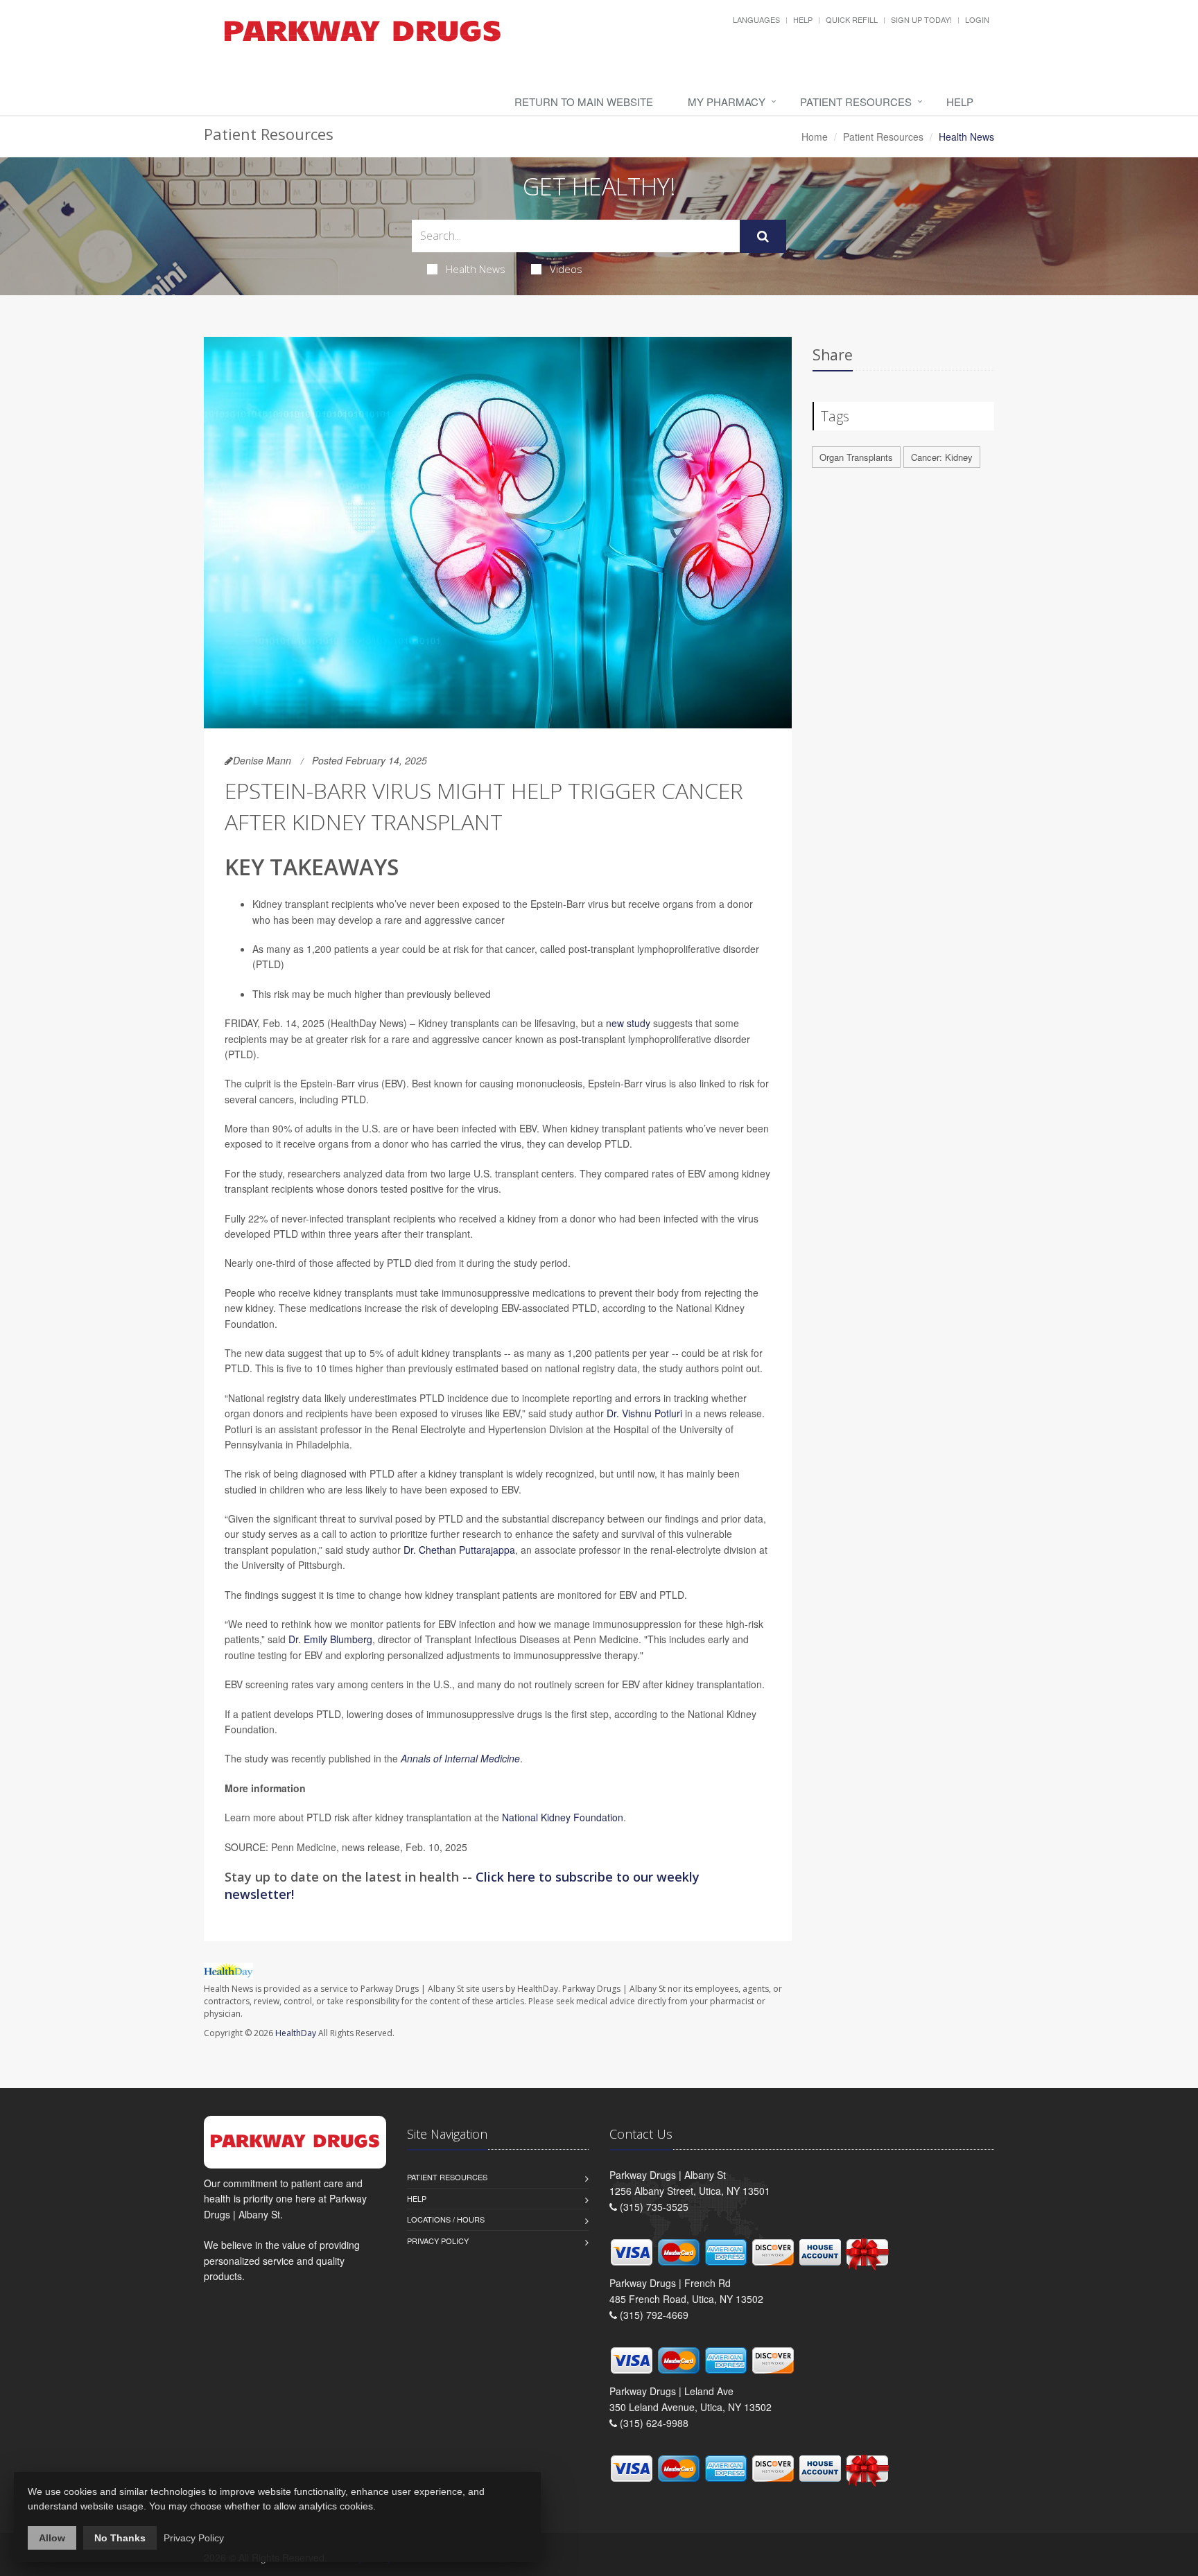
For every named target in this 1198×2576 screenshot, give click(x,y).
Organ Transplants (856, 457)
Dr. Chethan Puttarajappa (459, 1550)
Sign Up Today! (921, 19)
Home (815, 137)
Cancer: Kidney (942, 457)
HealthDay (296, 2033)
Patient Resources (856, 102)
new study (628, 1023)
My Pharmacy (727, 102)
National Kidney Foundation (563, 1817)
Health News (476, 269)
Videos (566, 269)
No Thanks (120, 2538)
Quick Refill (852, 19)
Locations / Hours (446, 2219)
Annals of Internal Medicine (460, 1758)
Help (803, 19)
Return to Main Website (584, 102)
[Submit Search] (763, 236)
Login (977, 19)
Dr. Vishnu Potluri (644, 1413)
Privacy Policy (438, 2241)
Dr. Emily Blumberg (330, 1639)
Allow (52, 2538)
